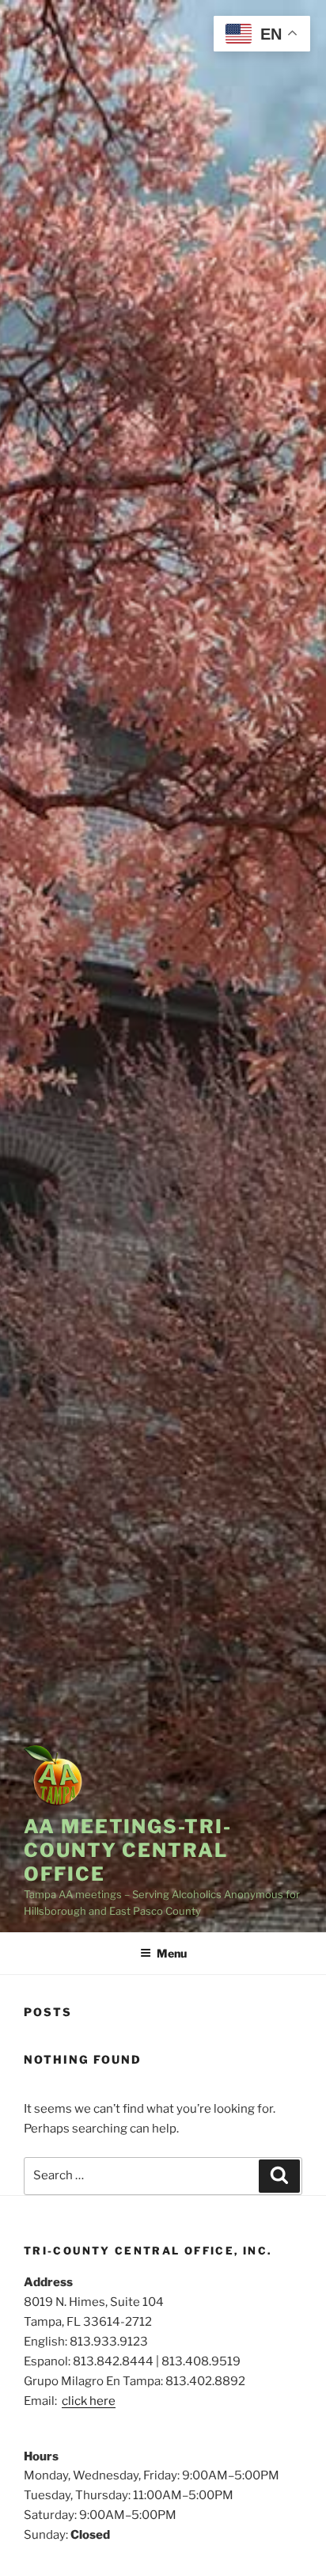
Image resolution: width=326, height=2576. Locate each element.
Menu (172, 1953)
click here (89, 2401)
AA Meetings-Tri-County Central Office (128, 1850)
